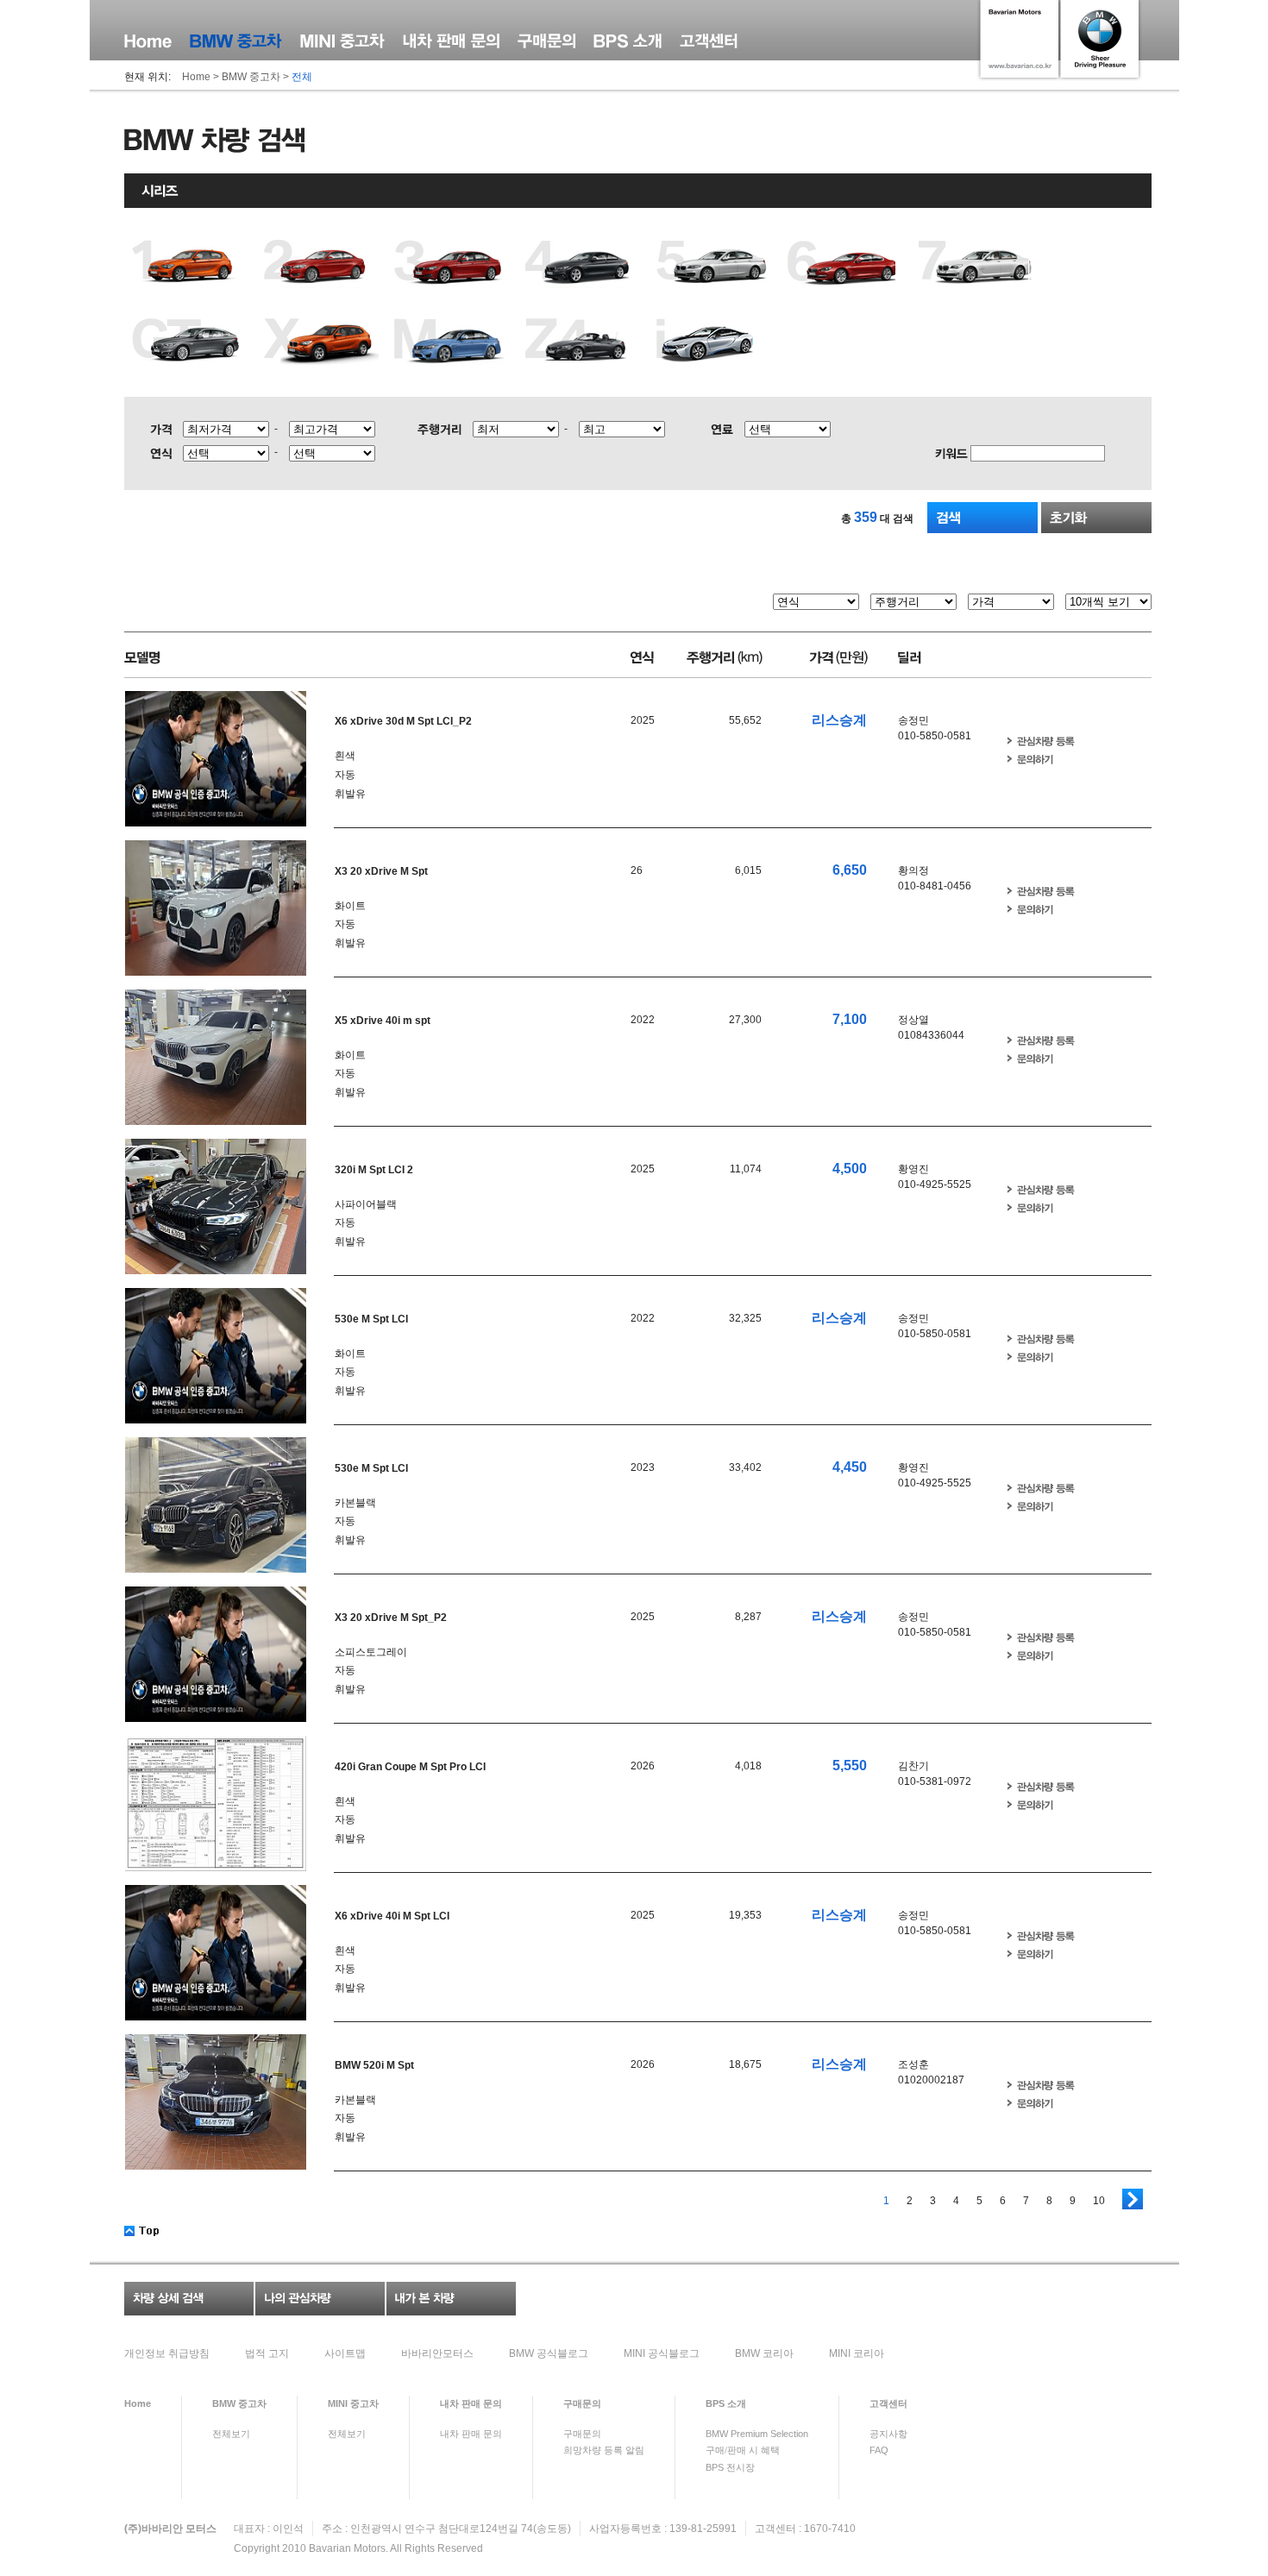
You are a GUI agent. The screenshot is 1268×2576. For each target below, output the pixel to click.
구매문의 (546, 41)
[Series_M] (452, 342)
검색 (982, 518)
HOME (148, 41)
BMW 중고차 (236, 41)
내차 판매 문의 (451, 41)
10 (1099, 2201)
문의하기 (1030, 760)
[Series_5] (714, 264)
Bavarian (330, 2548)
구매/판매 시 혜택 (743, 2450)
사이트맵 (345, 2353)
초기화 (1096, 518)
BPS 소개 (628, 41)
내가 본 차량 (451, 2299)
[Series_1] (190, 264)
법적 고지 (267, 2353)
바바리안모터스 (437, 2353)
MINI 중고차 (342, 41)
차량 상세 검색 (189, 2299)
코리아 (764, 2353)
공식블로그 (549, 2353)
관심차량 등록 (1041, 741)
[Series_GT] (190, 342)
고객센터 (709, 41)
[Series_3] (452, 264)
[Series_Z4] (583, 342)
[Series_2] (321, 264)
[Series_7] (976, 264)
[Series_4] (583, 264)
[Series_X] (321, 342)
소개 (726, 2403)
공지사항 (888, 2434)
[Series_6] (845, 264)
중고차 (239, 2403)
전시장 (730, 2467)
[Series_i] (714, 342)
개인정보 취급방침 (167, 2353)
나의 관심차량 (320, 2299)
